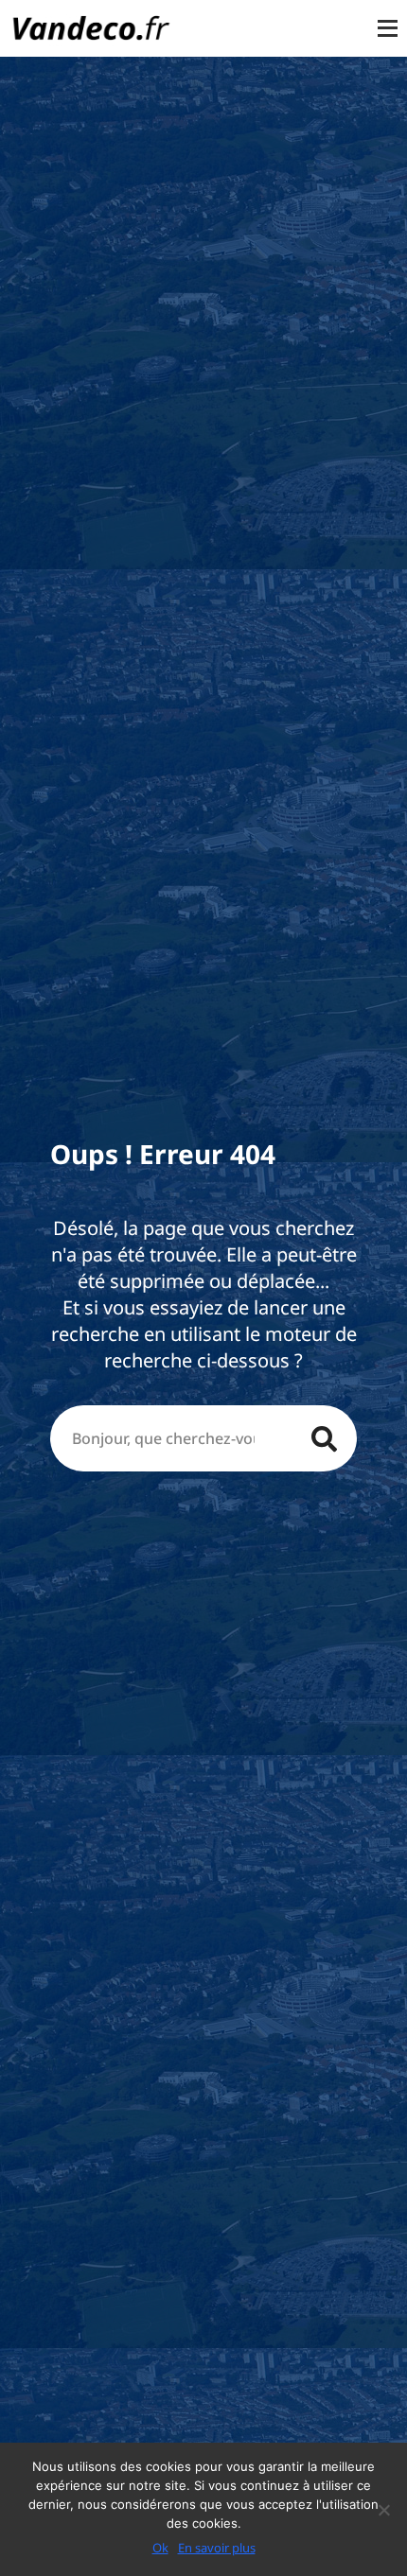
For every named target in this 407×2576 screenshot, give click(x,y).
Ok (160, 2548)
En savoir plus (217, 2548)
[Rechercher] (324, 1438)
